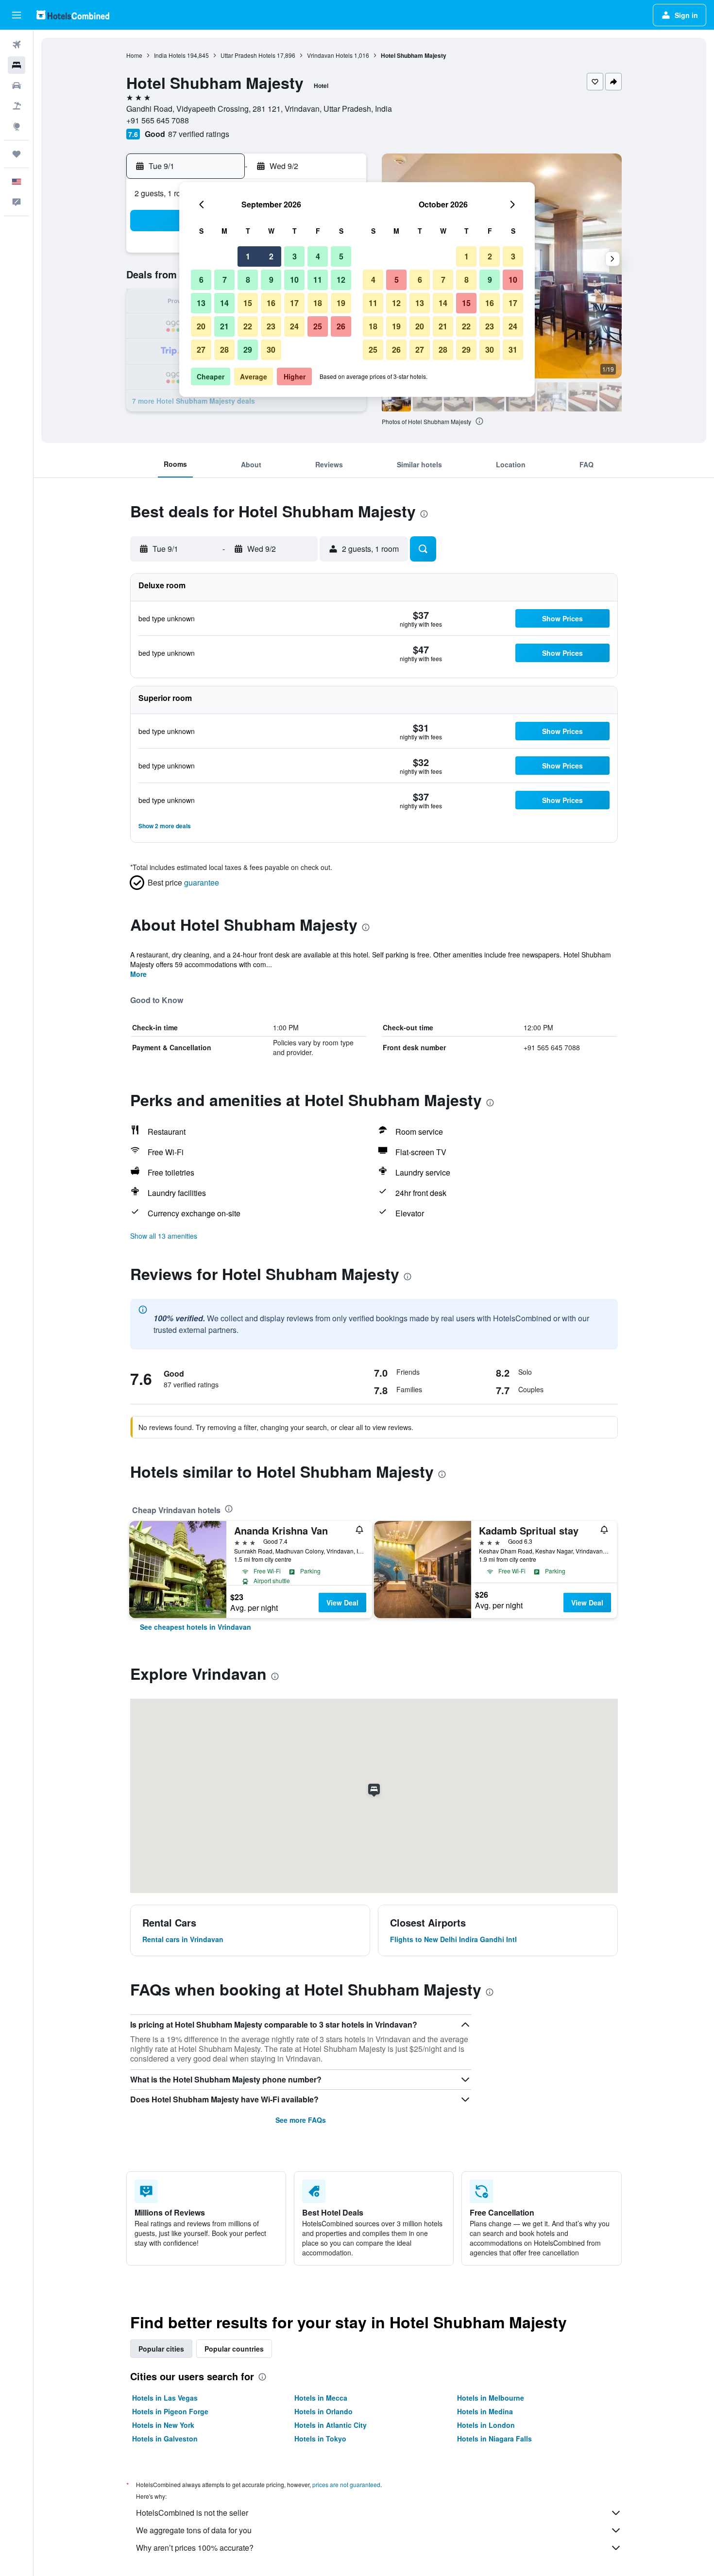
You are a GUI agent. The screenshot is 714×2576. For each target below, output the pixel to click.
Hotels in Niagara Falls (494, 2439)
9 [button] (271, 280)
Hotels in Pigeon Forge (170, 2411)
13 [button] (201, 303)
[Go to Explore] (17, 126)
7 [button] (225, 280)
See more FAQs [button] (301, 2120)
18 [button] (318, 303)
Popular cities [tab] (161, 2349)
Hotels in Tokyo (320, 2439)
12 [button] (341, 280)
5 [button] (341, 256)
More (138, 974)
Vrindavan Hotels (330, 55)
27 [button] (201, 350)
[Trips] (17, 154)
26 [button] (341, 326)
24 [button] (294, 326)
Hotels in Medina (485, 2411)
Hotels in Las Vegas (165, 2398)
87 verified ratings (199, 134)
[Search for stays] (17, 65)
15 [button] (248, 303)
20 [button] (201, 326)
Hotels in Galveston (165, 2439)
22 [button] (248, 326)
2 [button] (271, 256)
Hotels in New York (163, 2425)
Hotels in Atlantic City (331, 2425)
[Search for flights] (17, 45)
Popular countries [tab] (234, 2349)
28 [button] (224, 350)
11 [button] (318, 280)
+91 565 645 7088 (158, 120)
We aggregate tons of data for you (194, 2530)
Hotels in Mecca (321, 2398)
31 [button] (513, 350)
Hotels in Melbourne (491, 2398)
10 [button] (294, 280)
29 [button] (248, 350)
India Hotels (170, 55)
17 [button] (294, 303)
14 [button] (224, 303)
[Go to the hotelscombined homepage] (73, 15)
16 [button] (271, 303)
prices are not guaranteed (346, 2484)
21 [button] (224, 326)
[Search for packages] (17, 106)
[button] (17, 15)
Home (134, 55)
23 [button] (271, 326)
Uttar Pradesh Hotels (248, 55)
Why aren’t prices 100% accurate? (195, 2548)
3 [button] (295, 256)
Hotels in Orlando (323, 2411)
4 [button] (318, 256)
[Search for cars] (17, 85)
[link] (195, 1627)
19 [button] (341, 303)
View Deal (342, 1603)
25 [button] (318, 326)
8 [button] (248, 280)
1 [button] (248, 256)
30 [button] (271, 350)
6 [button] (201, 280)
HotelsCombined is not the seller (192, 2513)
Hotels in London (486, 2425)
